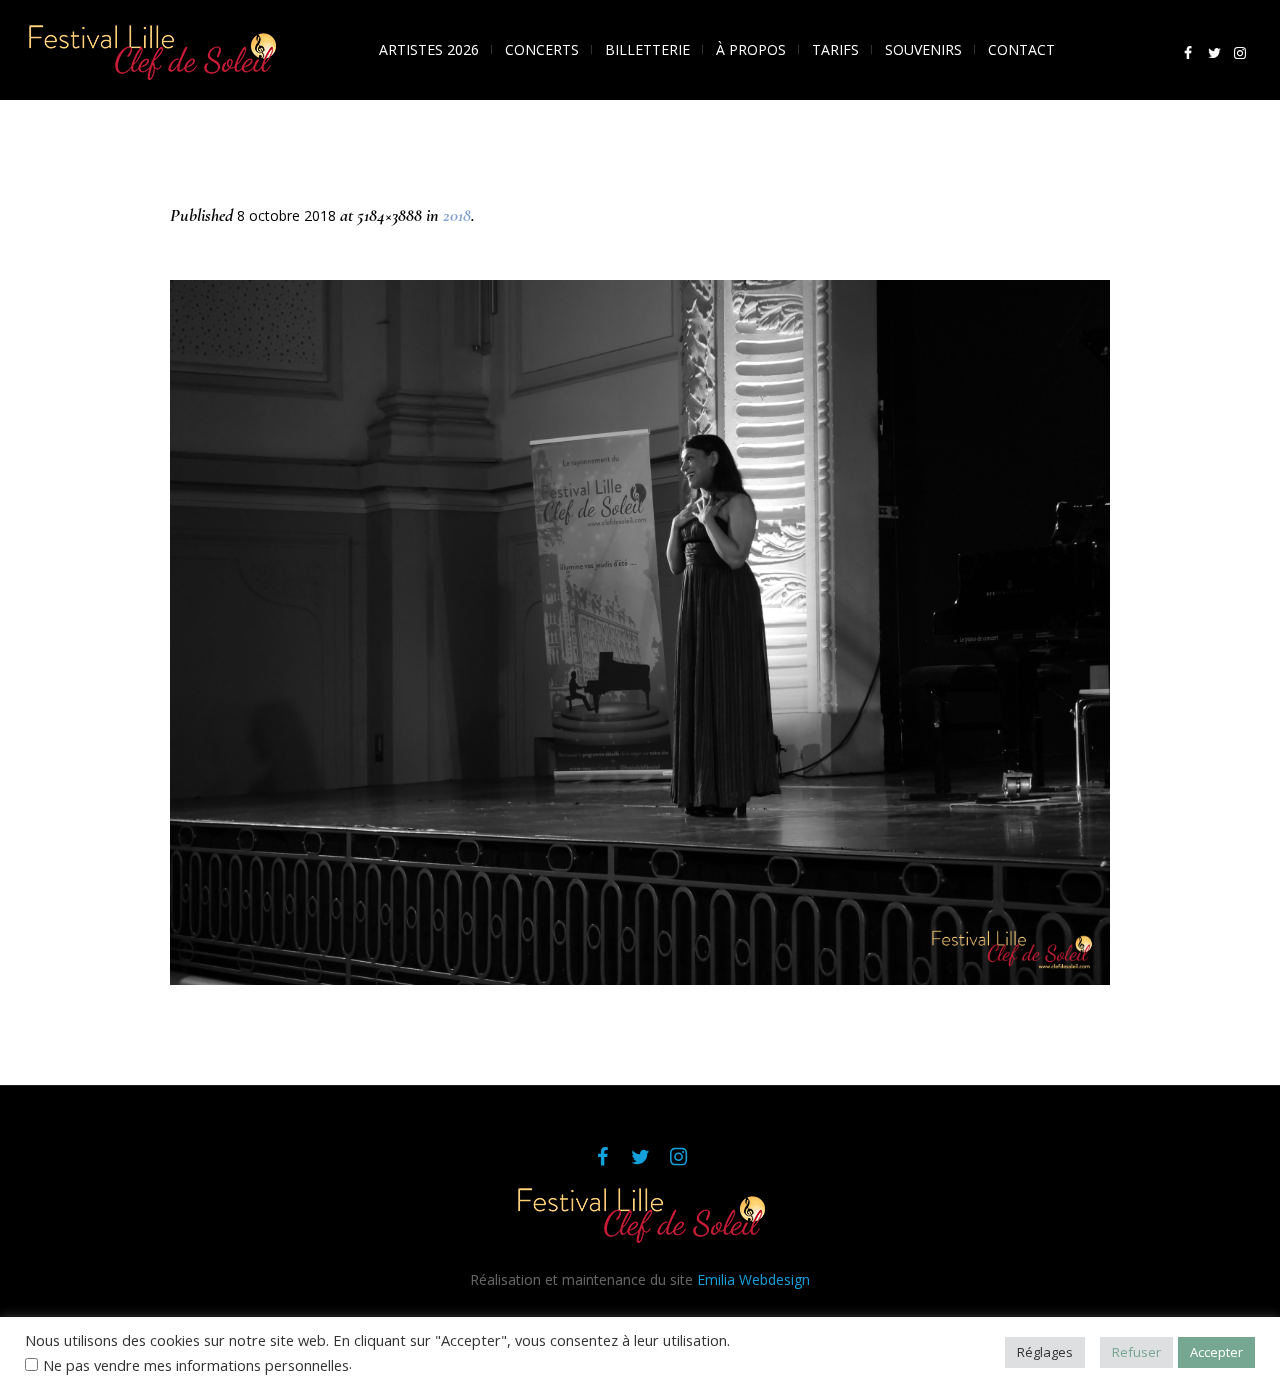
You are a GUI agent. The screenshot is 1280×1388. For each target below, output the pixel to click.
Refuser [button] (1136, 1352)
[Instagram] (1240, 53)
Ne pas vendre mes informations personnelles (196, 1365)
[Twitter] (1214, 53)
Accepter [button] (1216, 1352)
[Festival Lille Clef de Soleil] (640, 1213)
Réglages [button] (1045, 1352)
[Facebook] (1188, 53)
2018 (457, 215)
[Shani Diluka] (640, 632)
